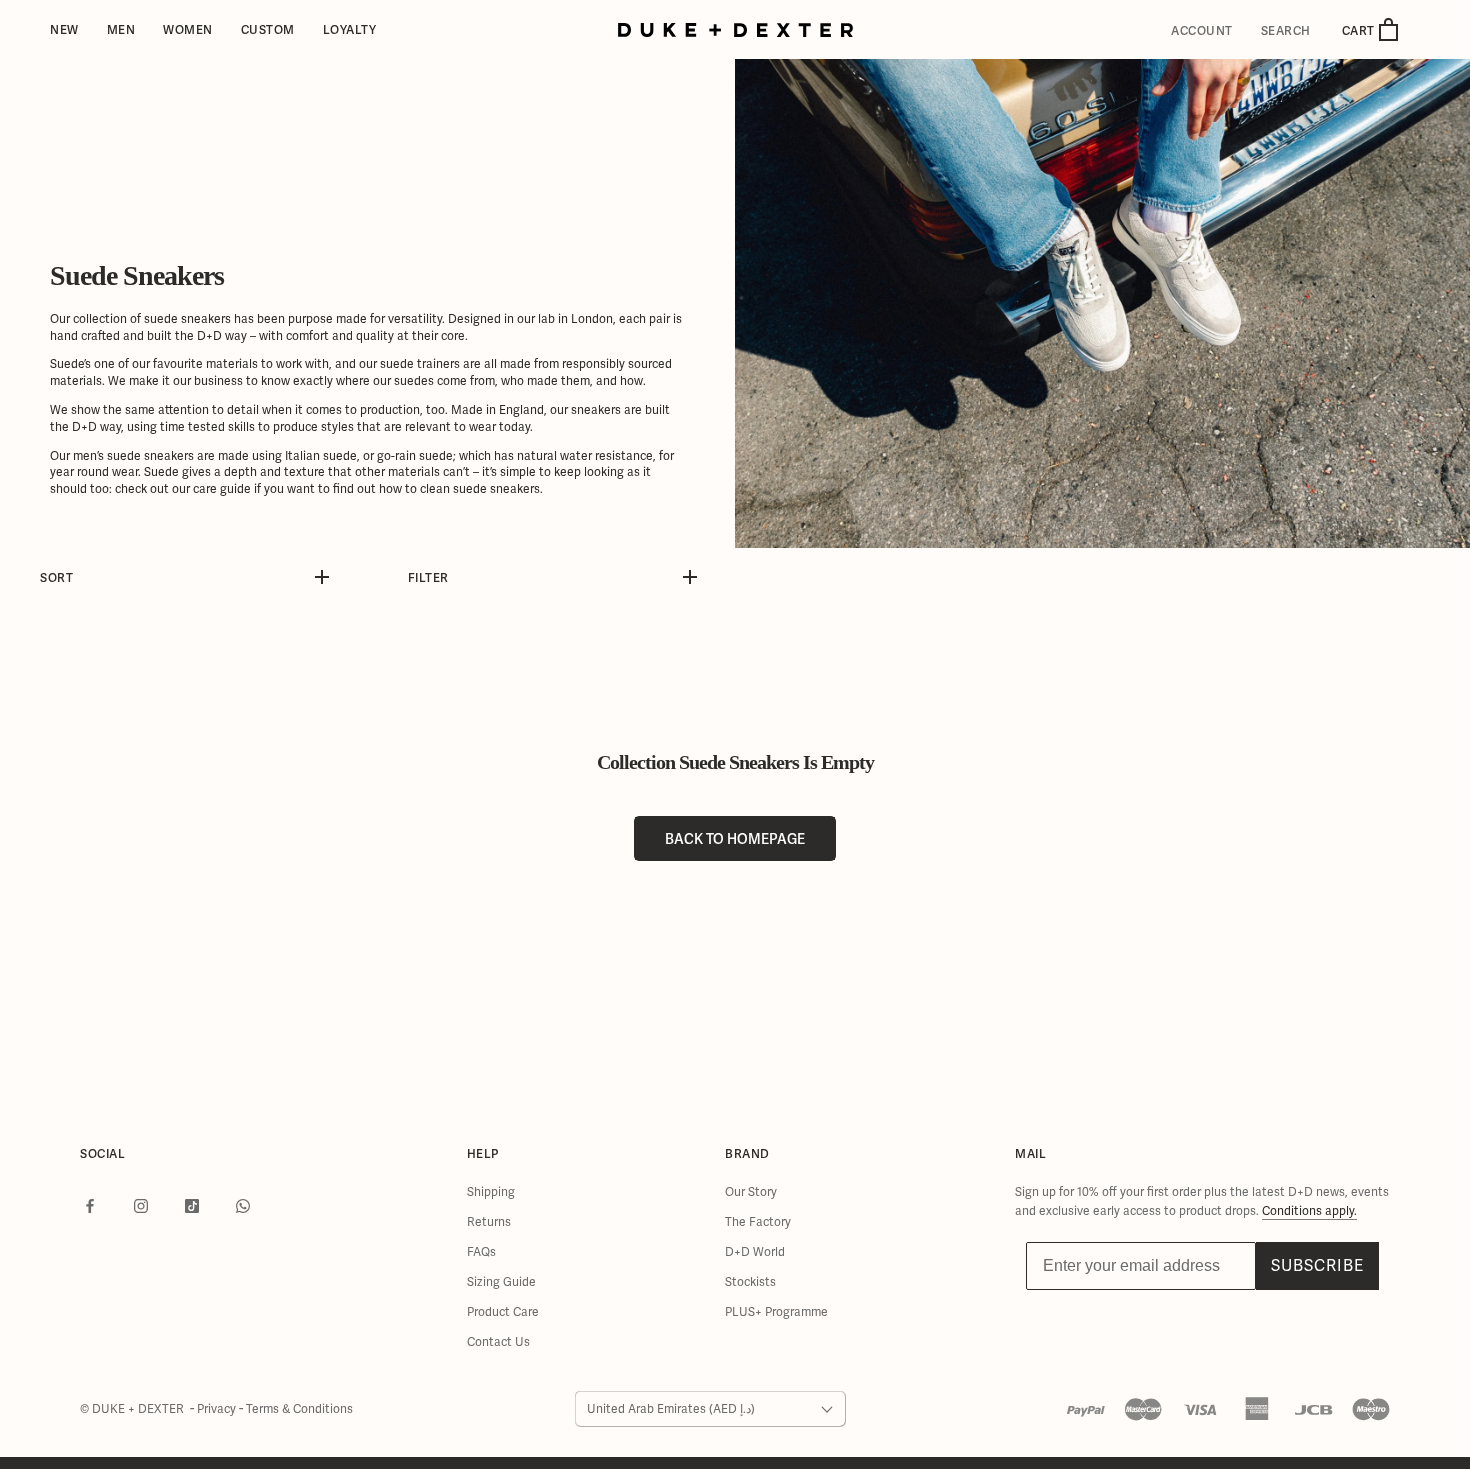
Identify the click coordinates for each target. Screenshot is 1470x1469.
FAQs (481, 1252)
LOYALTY (350, 29)
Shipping (491, 1192)
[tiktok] (192, 1206)
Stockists (750, 1282)
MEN (121, 29)
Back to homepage (735, 838)
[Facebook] (90, 1206)
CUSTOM (268, 29)
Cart (1360, 30)
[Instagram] (141, 1206)
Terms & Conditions (299, 1409)
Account (1202, 31)
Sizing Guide (501, 1282)
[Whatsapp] (243, 1206)
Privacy (218, 1409)
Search (1286, 31)
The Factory (758, 1222)
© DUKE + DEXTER (133, 1409)
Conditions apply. (1309, 1211)
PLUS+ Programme (776, 1312)
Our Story (751, 1192)
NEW (64, 29)
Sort (56, 577)
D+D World (755, 1252)
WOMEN (188, 29)
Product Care (503, 1312)
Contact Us (498, 1342)
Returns (489, 1222)
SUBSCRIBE (1317, 1265)
